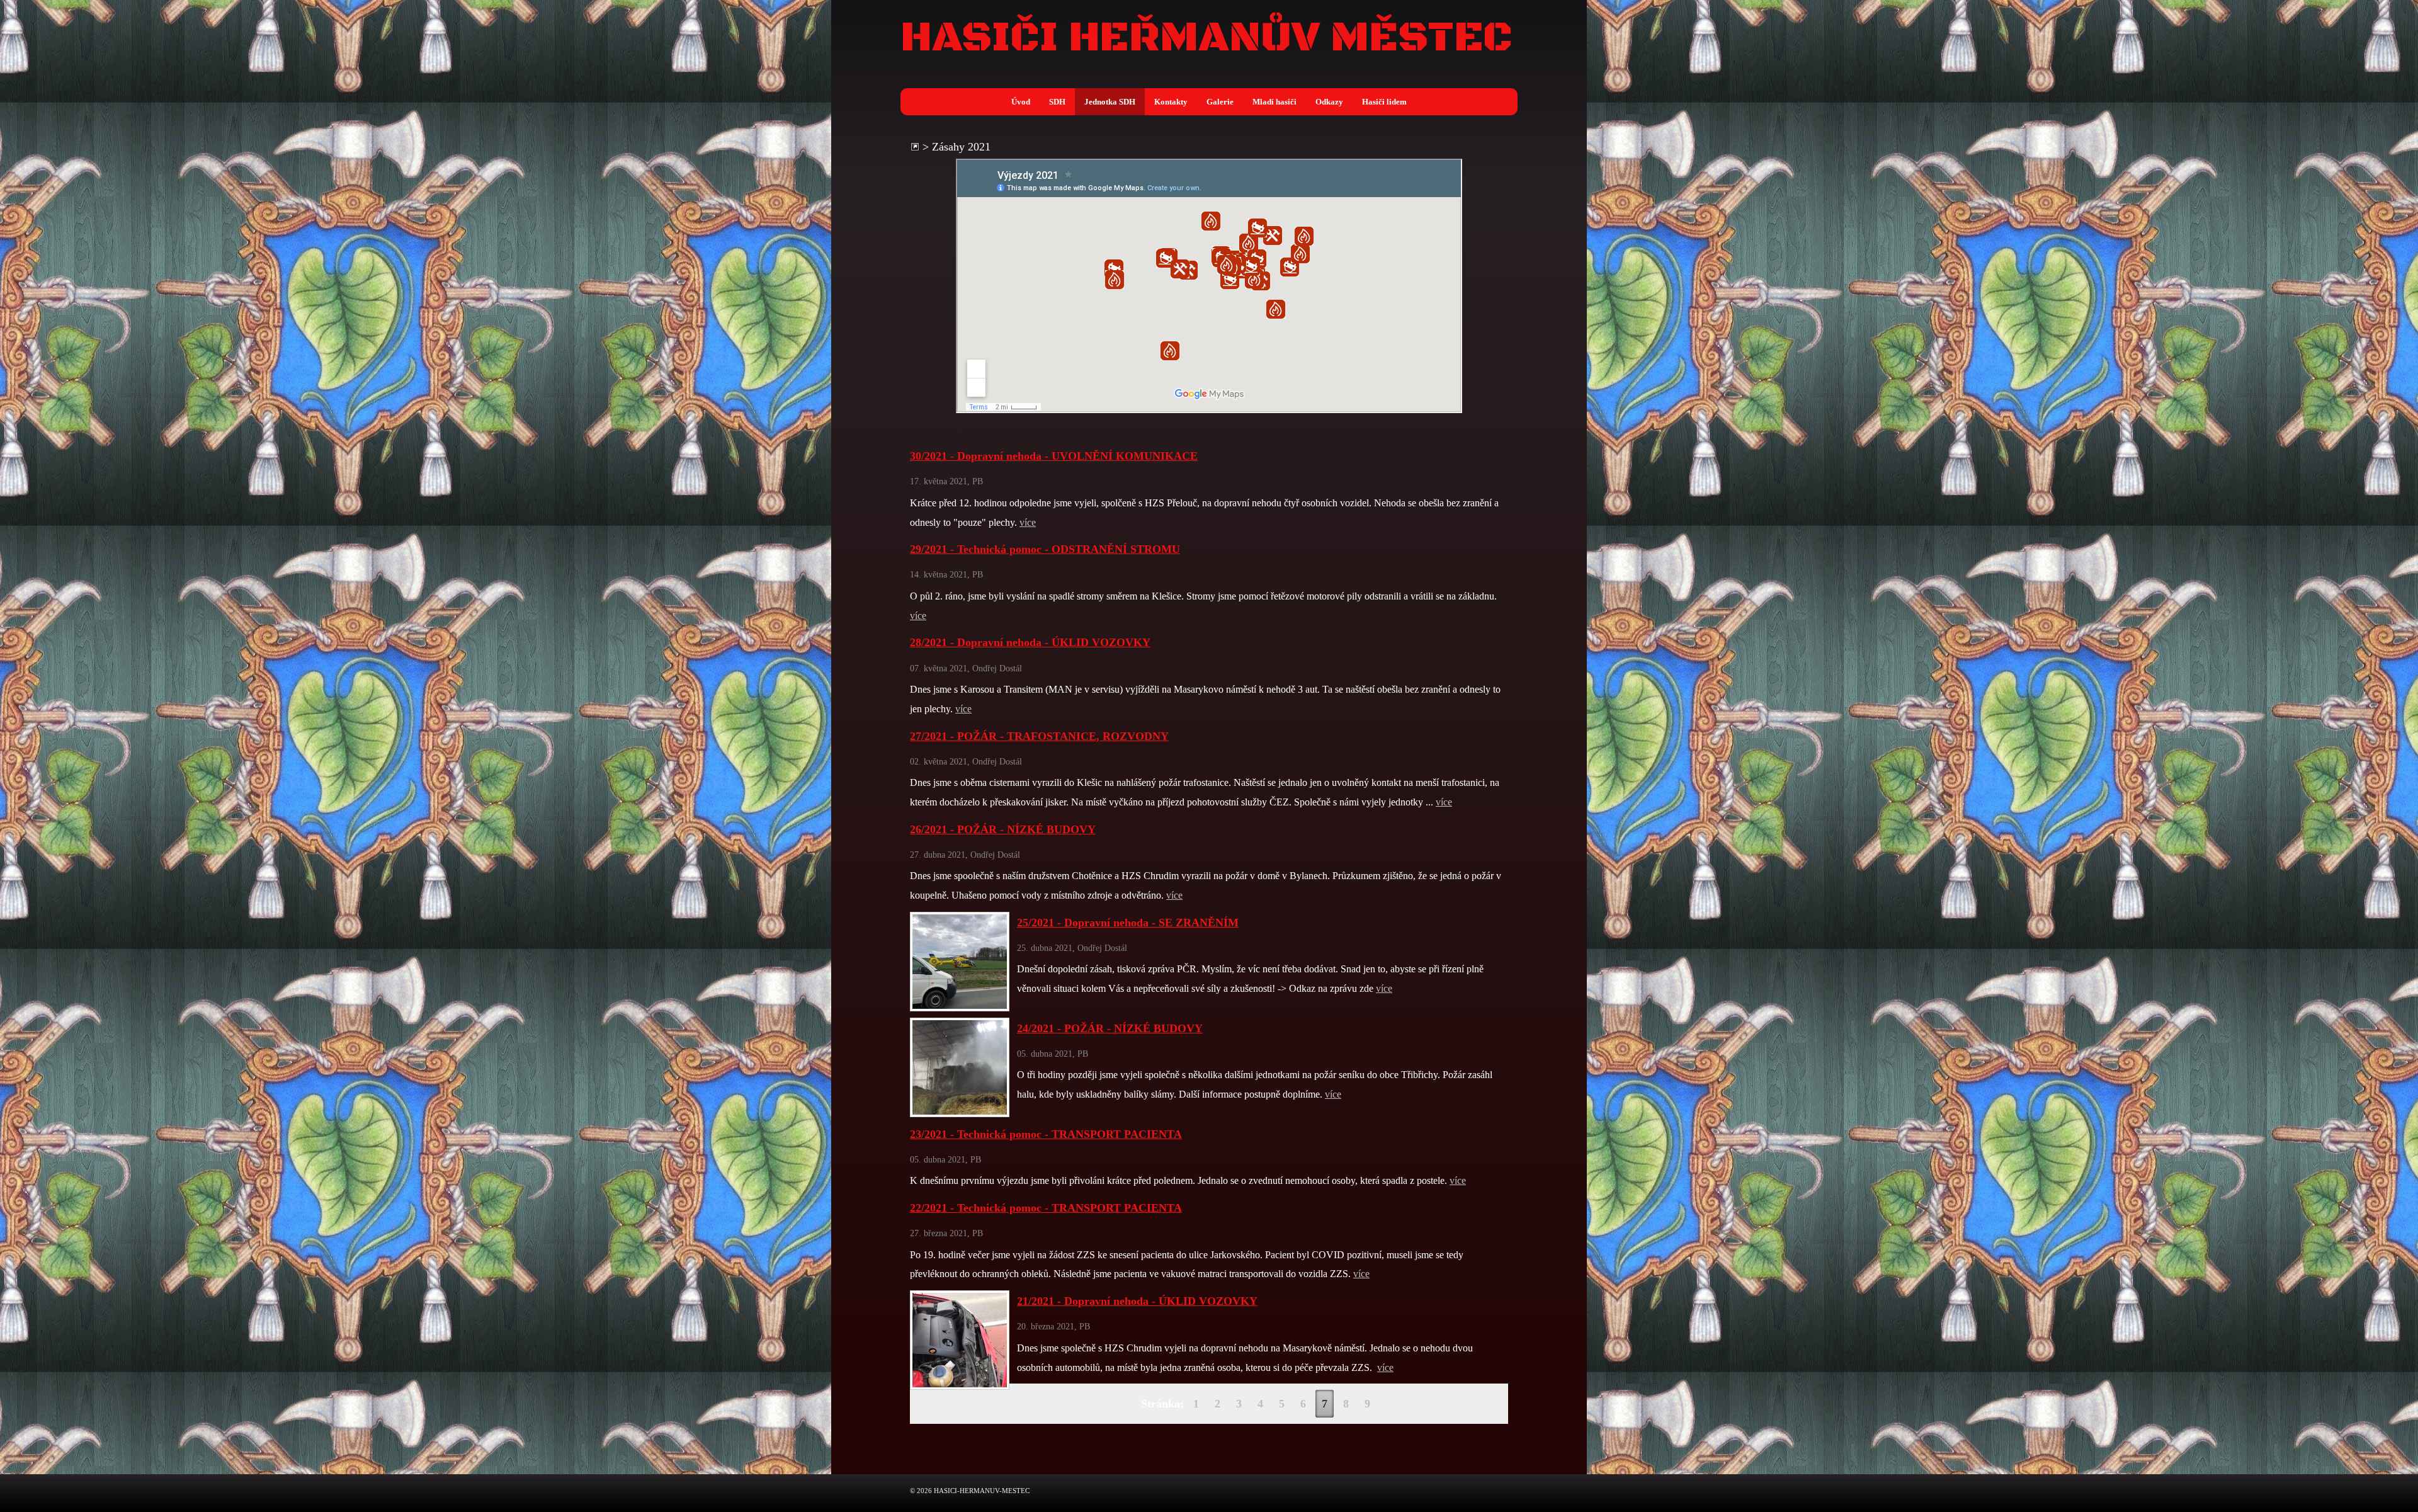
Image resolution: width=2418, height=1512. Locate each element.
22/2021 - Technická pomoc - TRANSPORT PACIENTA (1046, 1208)
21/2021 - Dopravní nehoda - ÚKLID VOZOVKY (1137, 1301)
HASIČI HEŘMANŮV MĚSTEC (1206, 38)
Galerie (1220, 102)
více (1028, 523)
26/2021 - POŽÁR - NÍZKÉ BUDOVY (1003, 829)
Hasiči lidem (1384, 102)
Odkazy (1329, 102)
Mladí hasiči (1274, 102)
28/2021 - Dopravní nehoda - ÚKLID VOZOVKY (1030, 642)
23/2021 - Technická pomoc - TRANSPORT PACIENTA (1046, 1134)
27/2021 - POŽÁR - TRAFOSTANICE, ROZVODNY (1039, 736)
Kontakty (1171, 102)
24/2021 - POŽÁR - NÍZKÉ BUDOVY (1110, 1028)
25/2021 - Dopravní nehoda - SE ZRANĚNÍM (1128, 923)
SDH (1057, 102)
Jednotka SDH (1110, 102)
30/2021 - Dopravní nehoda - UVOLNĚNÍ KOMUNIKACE (1054, 456)
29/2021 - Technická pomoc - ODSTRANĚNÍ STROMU (1045, 549)
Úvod (1021, 102)
